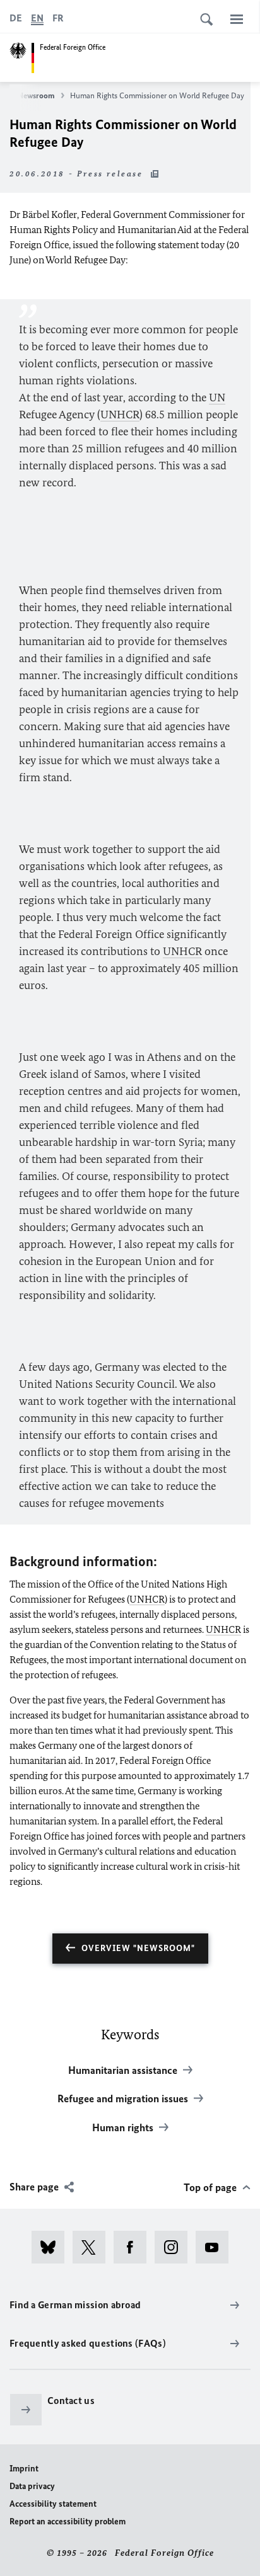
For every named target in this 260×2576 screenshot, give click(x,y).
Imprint (24, 2469)
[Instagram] (175, 2247)
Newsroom (36, 95)
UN (217, 398)
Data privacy (32, 2486)
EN (37, 18)
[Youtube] (216, 2247)
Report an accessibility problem (68, 2522)
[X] (93, 2247)
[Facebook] (134, 2247)
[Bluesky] (52, 2247)
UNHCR (120, 415)
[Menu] (237, 19)
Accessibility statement (53, 2504)
